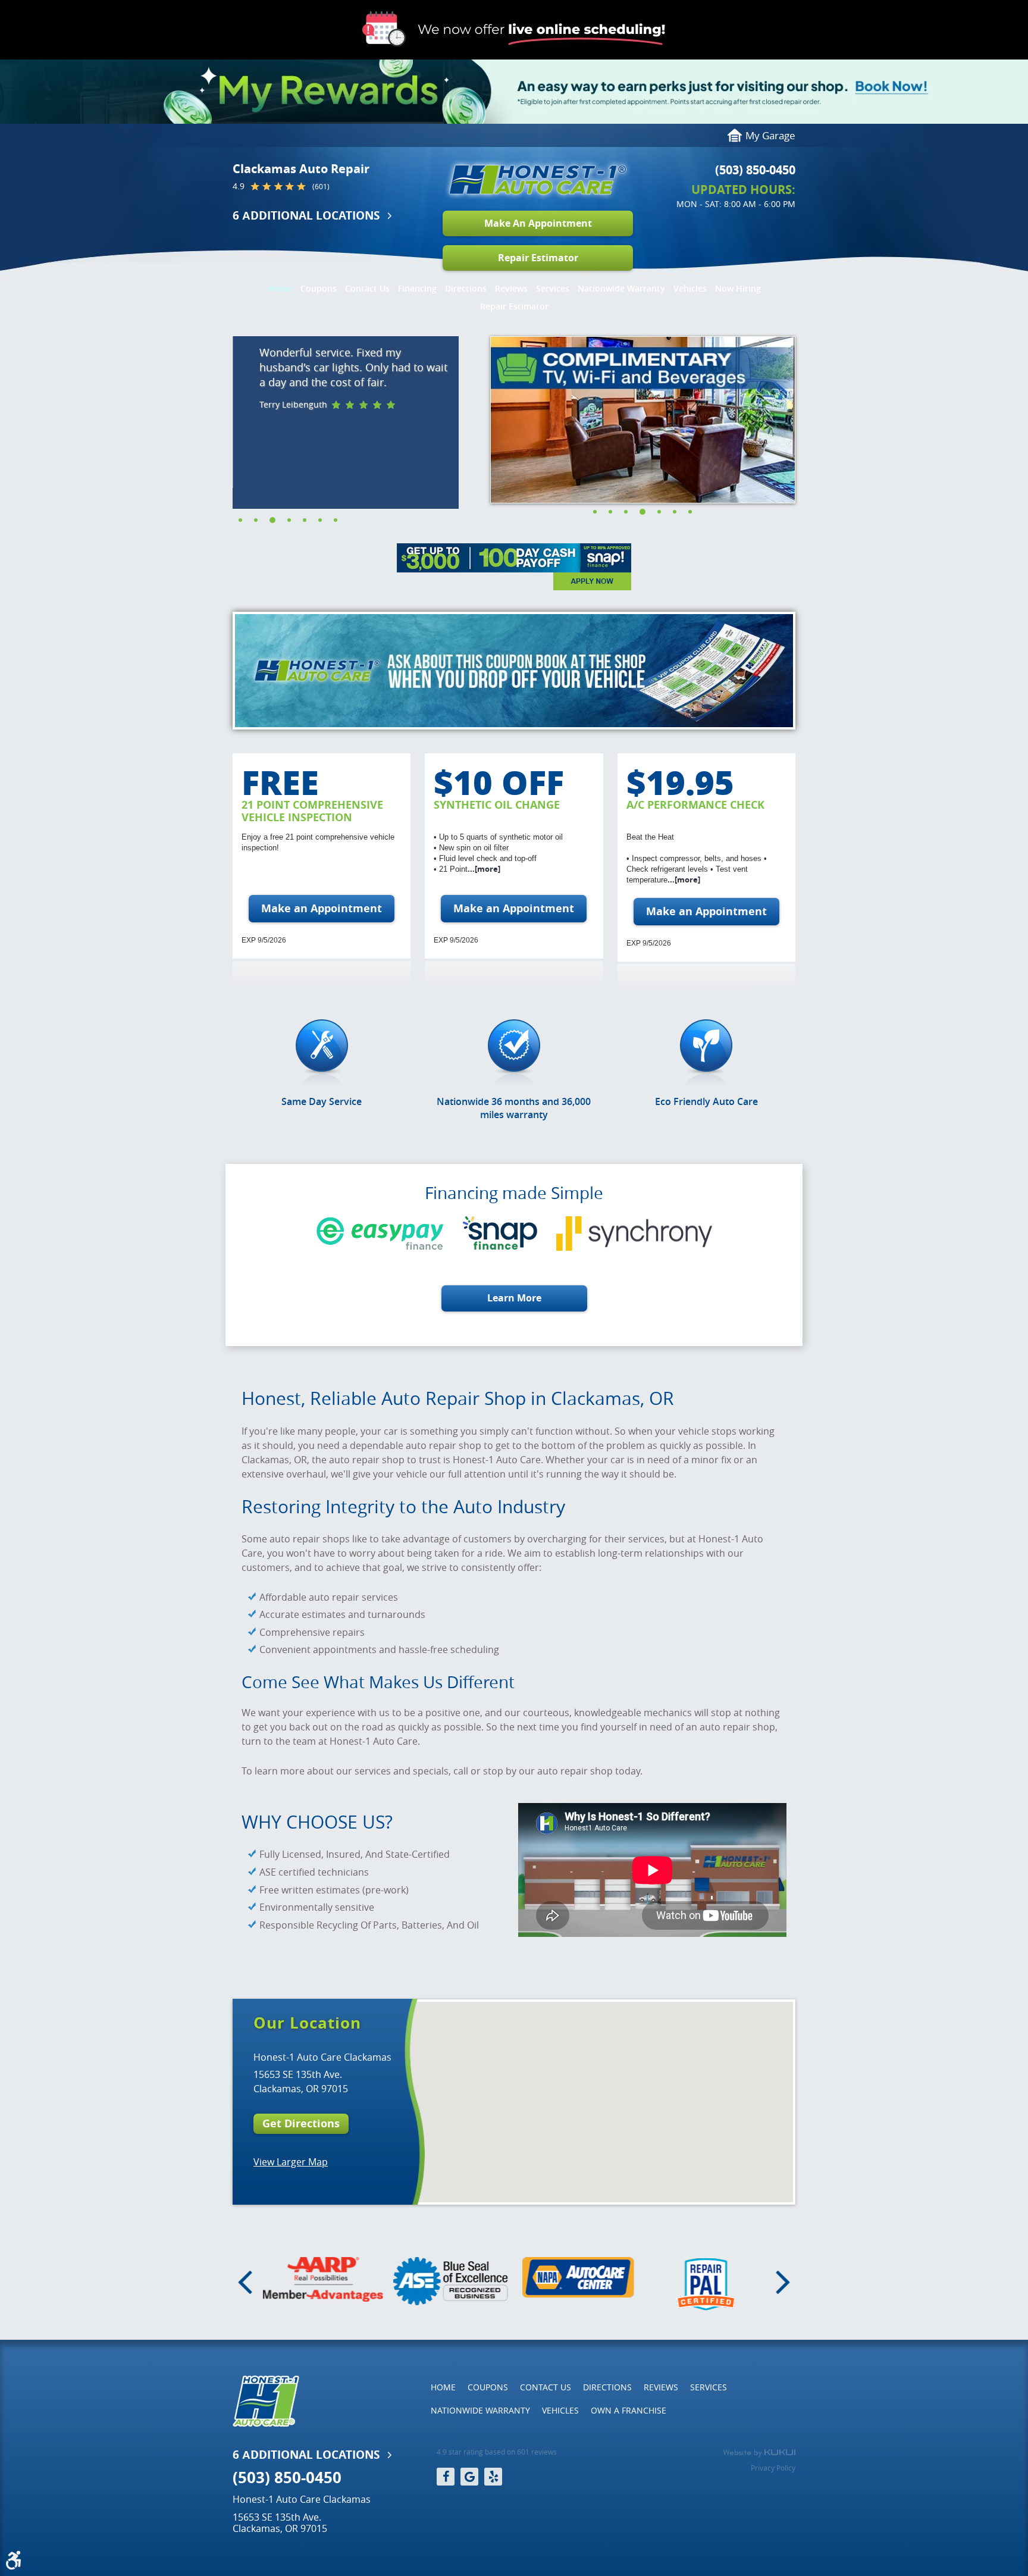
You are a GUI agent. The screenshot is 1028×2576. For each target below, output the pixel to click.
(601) (321, 187)
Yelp (493, 2477)
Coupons (319, 288)
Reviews (511, 288)
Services (553, 288)
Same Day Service (322, 1101)
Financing (417, 288)
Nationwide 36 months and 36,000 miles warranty (514, 1108)
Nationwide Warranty (621, 288)
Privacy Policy (773, 2468)
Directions (466, 288)
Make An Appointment (538, 223)
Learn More (514, 1298)
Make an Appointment (322, 908)
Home (280, 288)
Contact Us (367, 288)
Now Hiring (738, 288)
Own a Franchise (629, 2410)
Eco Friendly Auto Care (706, 1101)
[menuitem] (280, 286)
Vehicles (690, 288)
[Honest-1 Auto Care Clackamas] (538, 180)
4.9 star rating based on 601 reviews (497, 2452)
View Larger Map (291, 2162)
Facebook (446, 2477)
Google (469, 2477)
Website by (759, 2453)
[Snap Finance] (514, 567)
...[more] (484, 869)
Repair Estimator (538, 258)
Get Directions (301, 2123)
